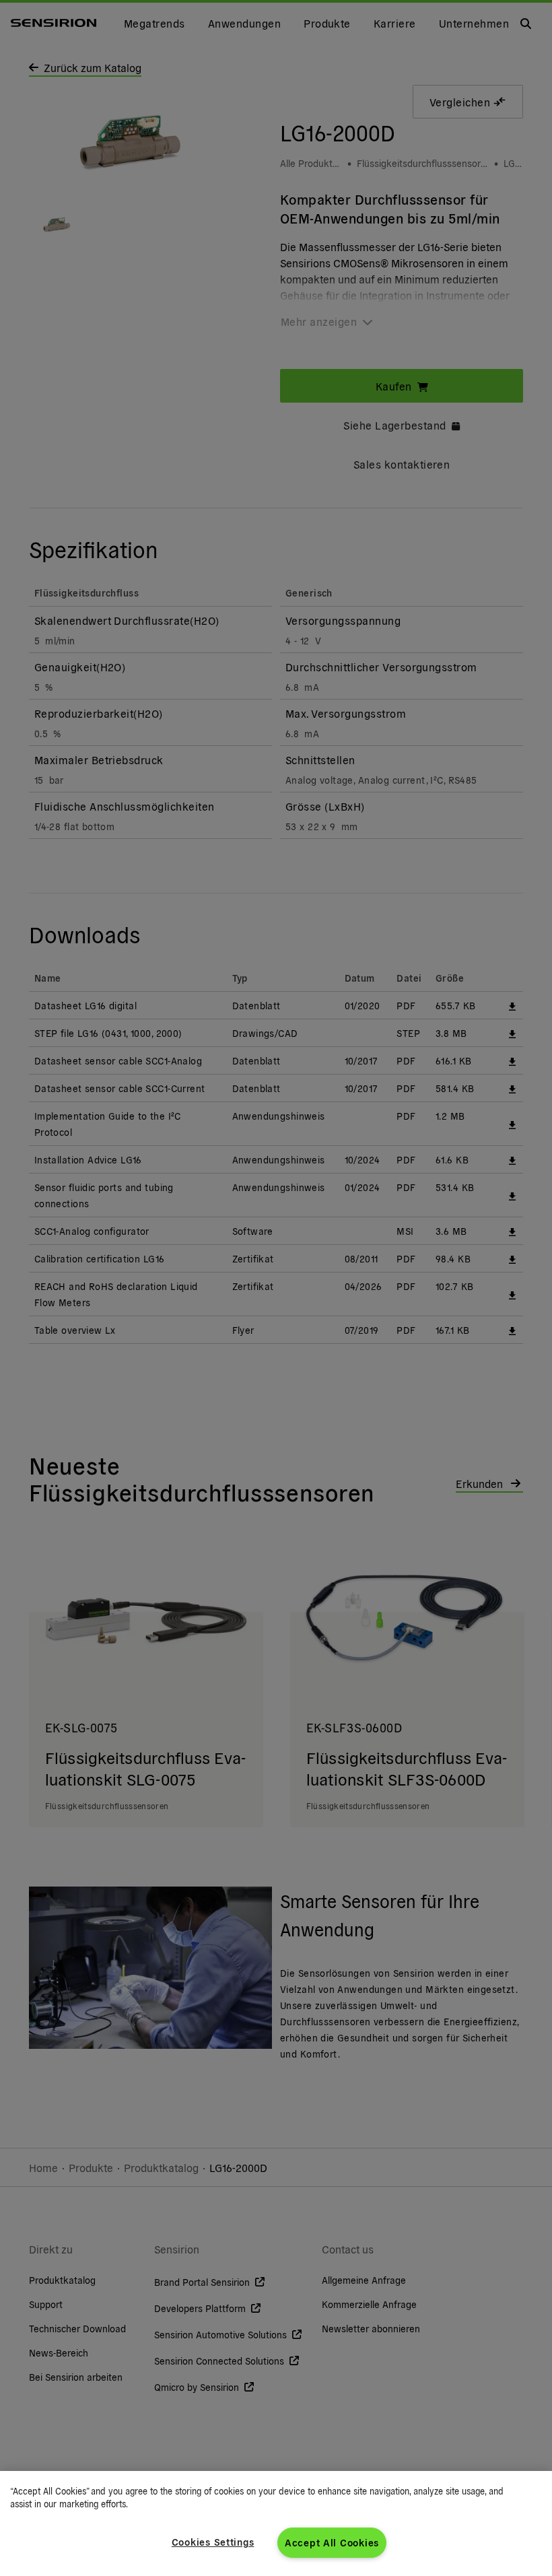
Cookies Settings (213, 2542)
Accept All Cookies (332, 2542)
